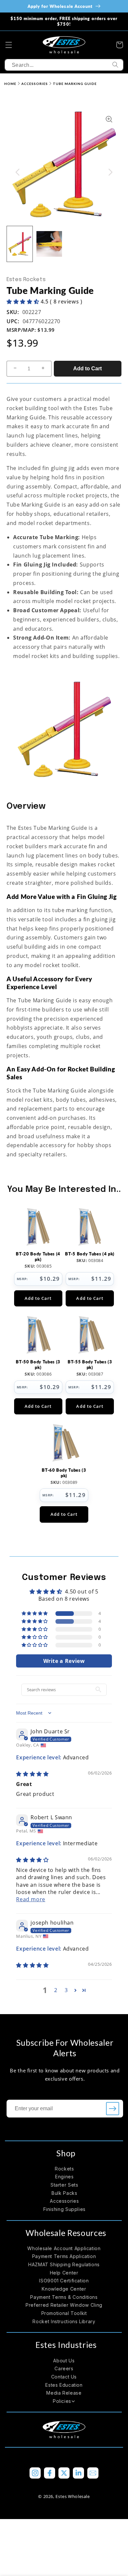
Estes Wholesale (73, 2496)
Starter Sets (64, 2185)
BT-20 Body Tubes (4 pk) (38, 1257)
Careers (64, 2368)
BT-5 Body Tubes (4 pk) (90, 1254)
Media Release (64, 2393)
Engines (64, 2177)
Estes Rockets (26, 280)
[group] (20, 244)
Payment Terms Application (64, 2256)
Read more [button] (31, 1899)
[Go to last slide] (18, 172)
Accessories (35, 84)
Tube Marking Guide (75, 84)
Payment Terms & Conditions (64, 2297)
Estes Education (64, 2385)
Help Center (64, 2273)
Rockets (64, 2169)
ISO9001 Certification (64, 2281)
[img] (32, 1774)
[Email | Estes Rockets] (93, 2473)
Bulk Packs (64, 2193)
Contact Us (64, 2377)
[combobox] (64, 65)
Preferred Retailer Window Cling (64, 2305)
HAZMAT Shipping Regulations (64, 2264)
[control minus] (13, 369)
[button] (9, 45)
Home (10, 84)
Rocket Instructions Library (64, 2321)
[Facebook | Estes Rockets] (50, 2473)
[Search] (116, 65)
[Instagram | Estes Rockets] (35, 2473)
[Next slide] (110, 172)
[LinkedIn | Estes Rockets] (78, 2473)
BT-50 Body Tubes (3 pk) (38, 1365)
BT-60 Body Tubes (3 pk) (64, 1473)
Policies (62, 2401)
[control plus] (45, 369)
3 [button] (66, 1990)
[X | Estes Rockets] (64, 2473)
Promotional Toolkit (64, 2313)
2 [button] (56, 1990)
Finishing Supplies (64, 2209)
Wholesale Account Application (64, 2248)
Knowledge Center (64, 2289)
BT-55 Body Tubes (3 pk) (90, 1365)
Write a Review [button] (64, 1661)
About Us (64, 2361)
